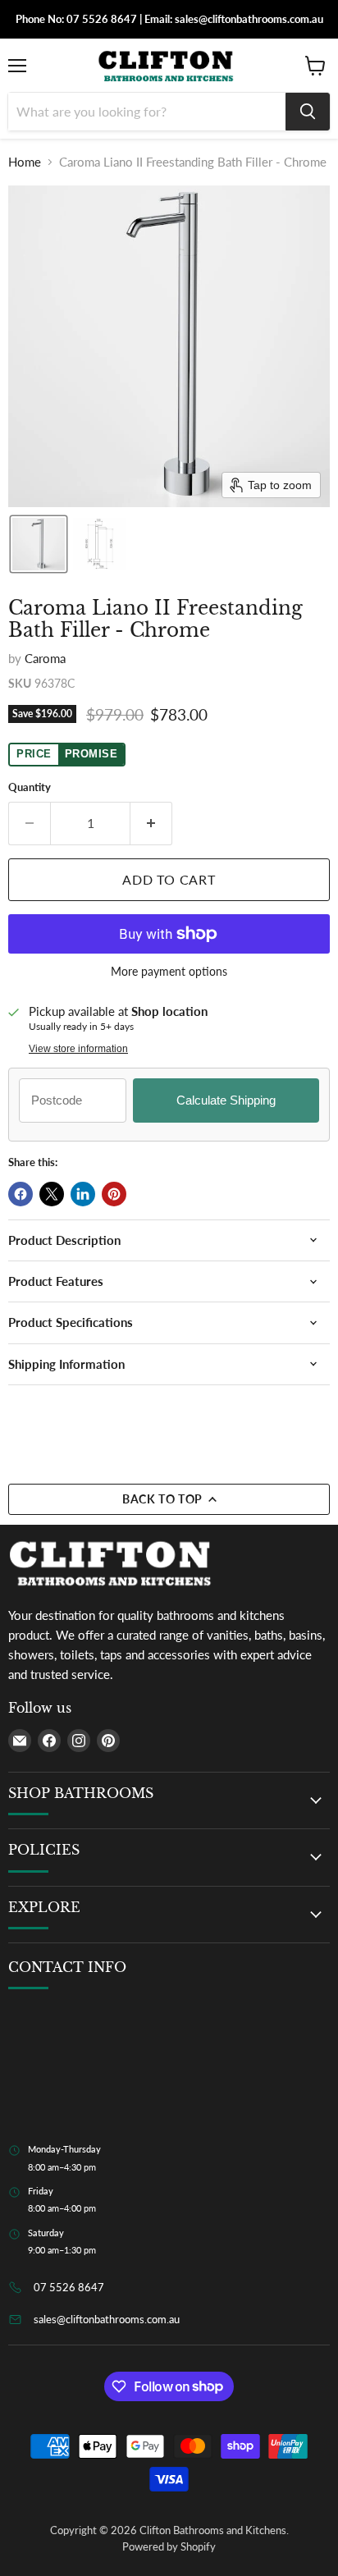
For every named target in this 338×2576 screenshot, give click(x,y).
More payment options (169, 972)
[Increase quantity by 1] (151, 823)
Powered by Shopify (169, 2546)
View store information (78, 1049)
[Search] (308, 112)
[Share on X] (52, 1194)
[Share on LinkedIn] (83, 1194)
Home (25, 162)
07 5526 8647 (69, 2287)
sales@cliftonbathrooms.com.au (107, 2319)
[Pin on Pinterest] (114, 1194)
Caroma (45, 658)
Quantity (30, 787)
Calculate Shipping (226, 1100)
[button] (39, 544)
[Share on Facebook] (21, 1194)
